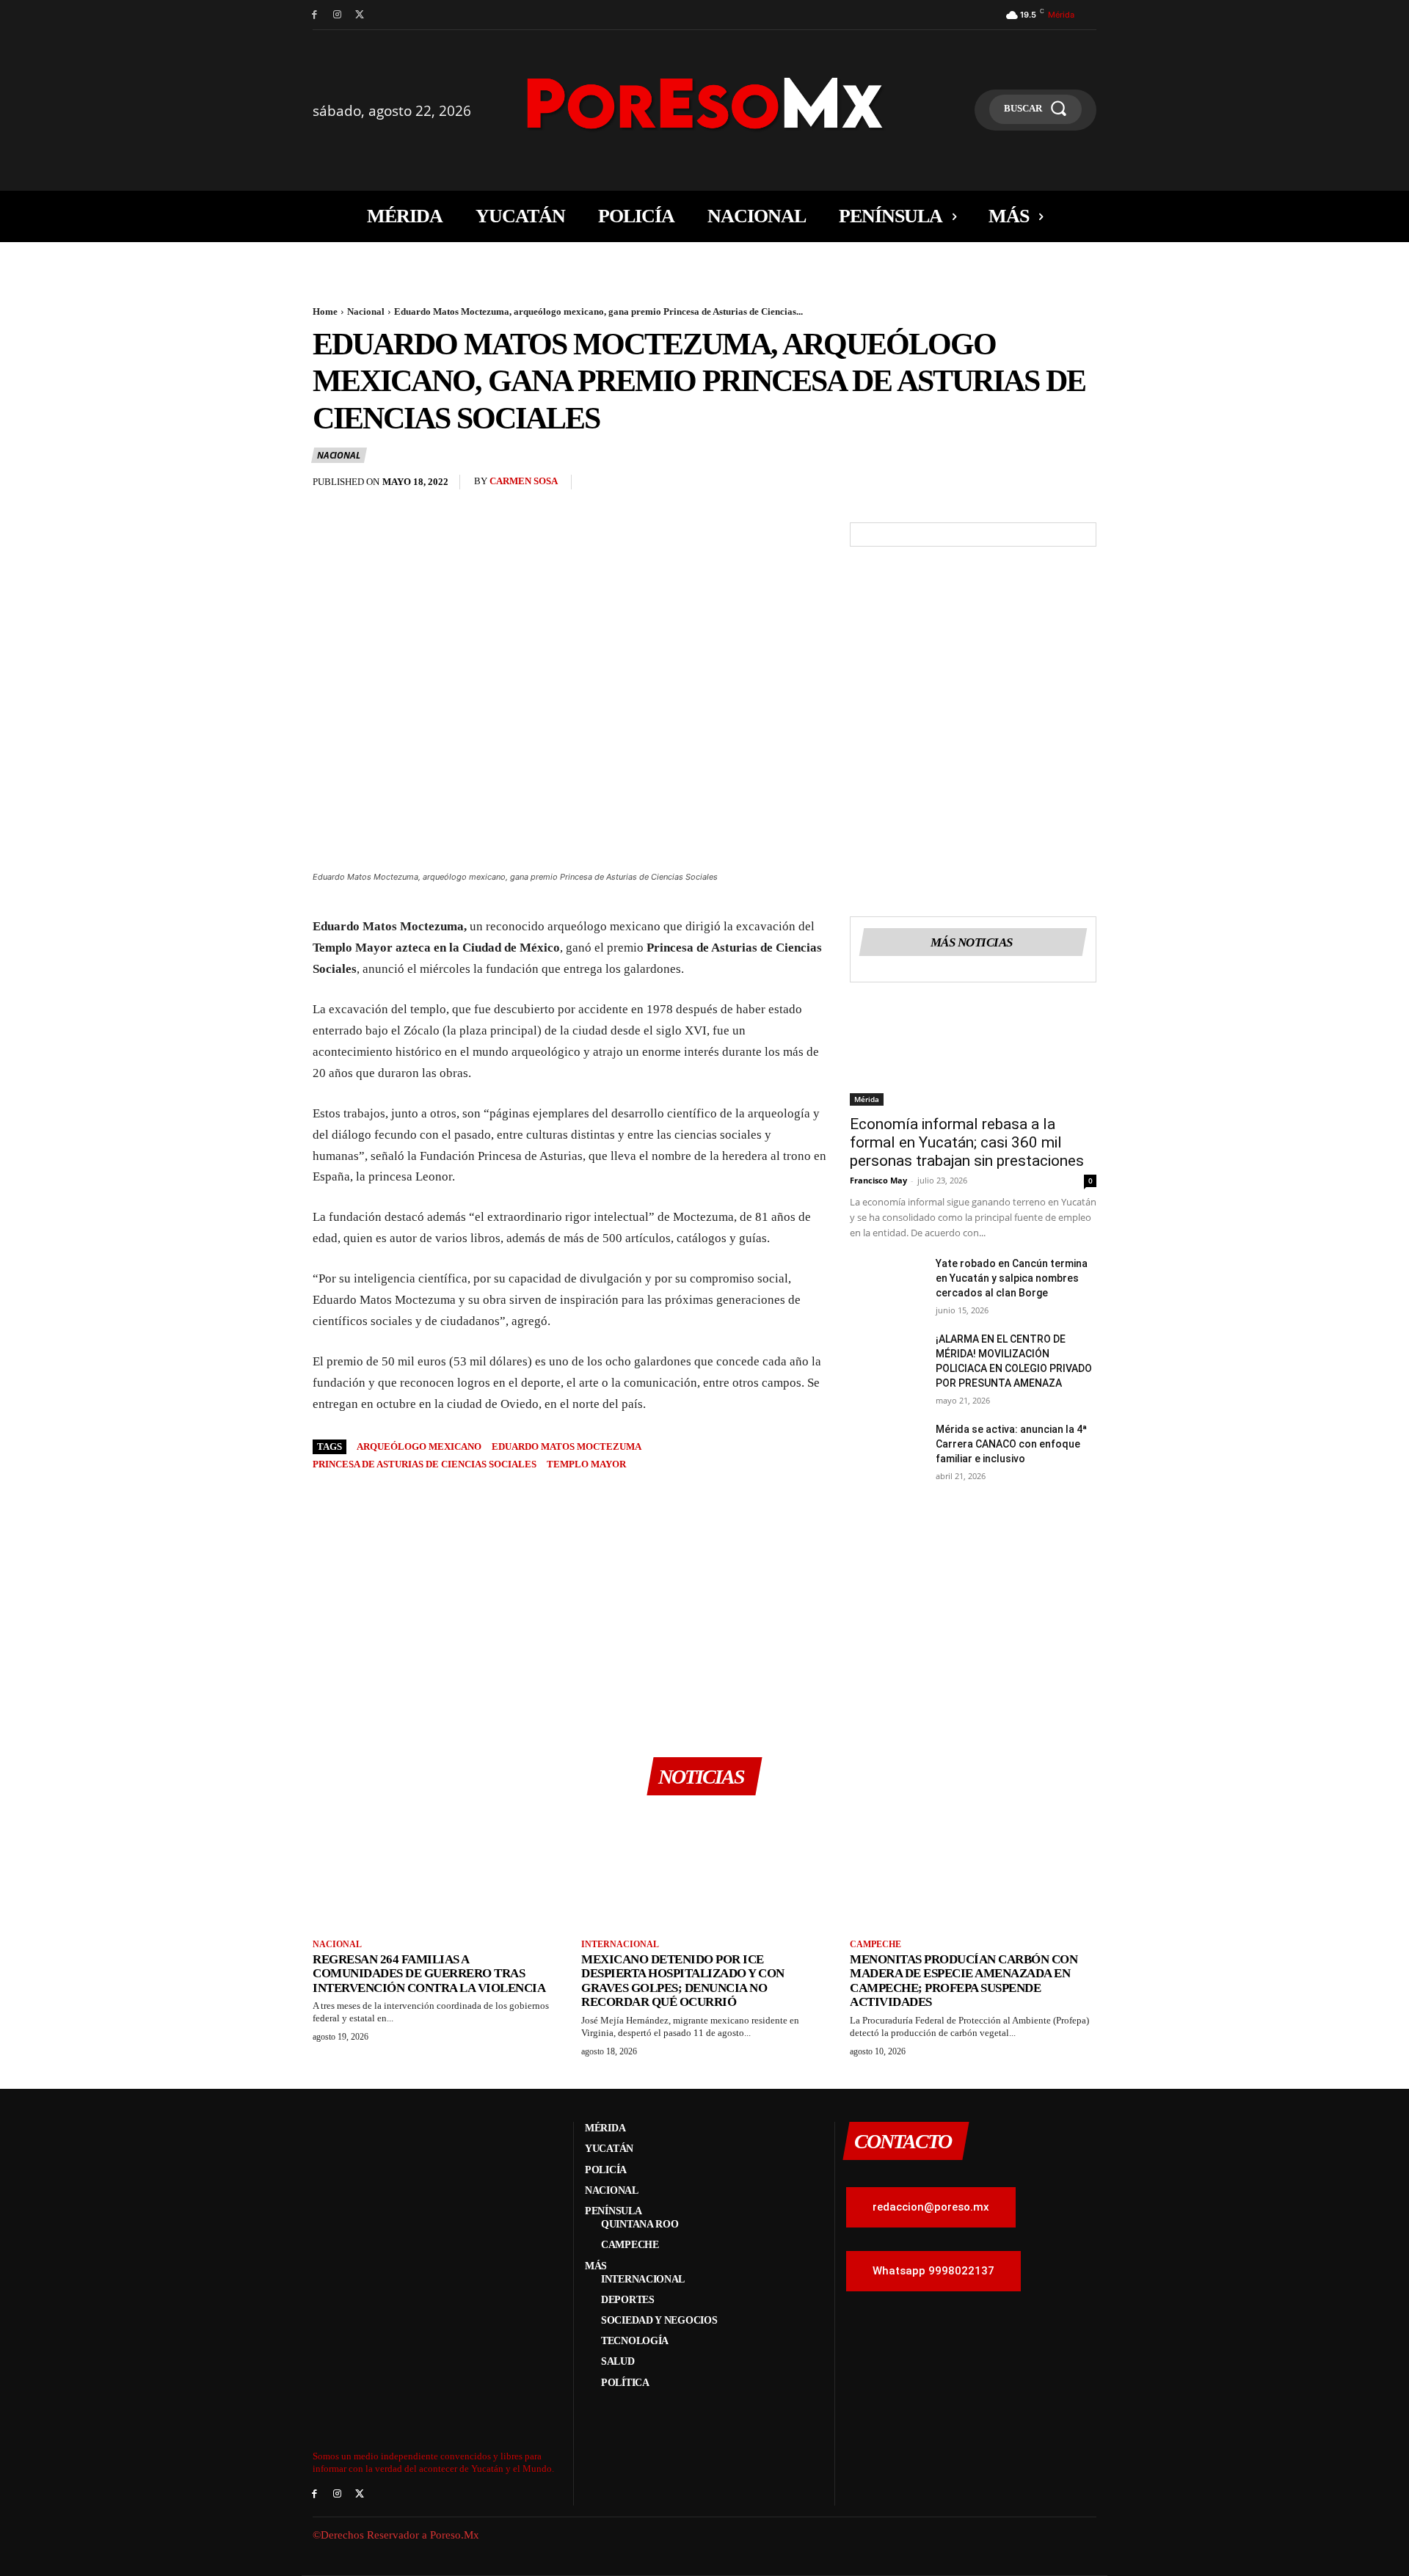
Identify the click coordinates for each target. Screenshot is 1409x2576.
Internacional (620, 1944)
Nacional (366, 311)
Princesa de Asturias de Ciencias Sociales (425, 1464)
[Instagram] (337, 15)
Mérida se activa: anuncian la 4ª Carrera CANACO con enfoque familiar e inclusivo (1011, 1444)
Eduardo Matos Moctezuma (567, 1446)
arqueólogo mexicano (419, 1446)
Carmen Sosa (524, 481)
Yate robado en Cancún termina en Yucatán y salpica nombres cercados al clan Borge (1012, 1278)
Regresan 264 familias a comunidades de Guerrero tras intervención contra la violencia (429, 1974)
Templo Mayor (586, 1464)
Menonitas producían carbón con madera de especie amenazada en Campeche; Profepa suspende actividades (964, 1981)
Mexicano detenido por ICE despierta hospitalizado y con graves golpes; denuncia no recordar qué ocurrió (683, 1981)
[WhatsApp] (1014, 486)
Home (325, 311)
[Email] (1048, 486)
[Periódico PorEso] (705, 103)
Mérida (867, 1099)
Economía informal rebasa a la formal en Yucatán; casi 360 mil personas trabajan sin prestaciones (967, 1142)
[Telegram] (1082, 486)
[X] (360, 15)
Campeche (875, 1944)
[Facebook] (314, 15)
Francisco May (878, 1180)
